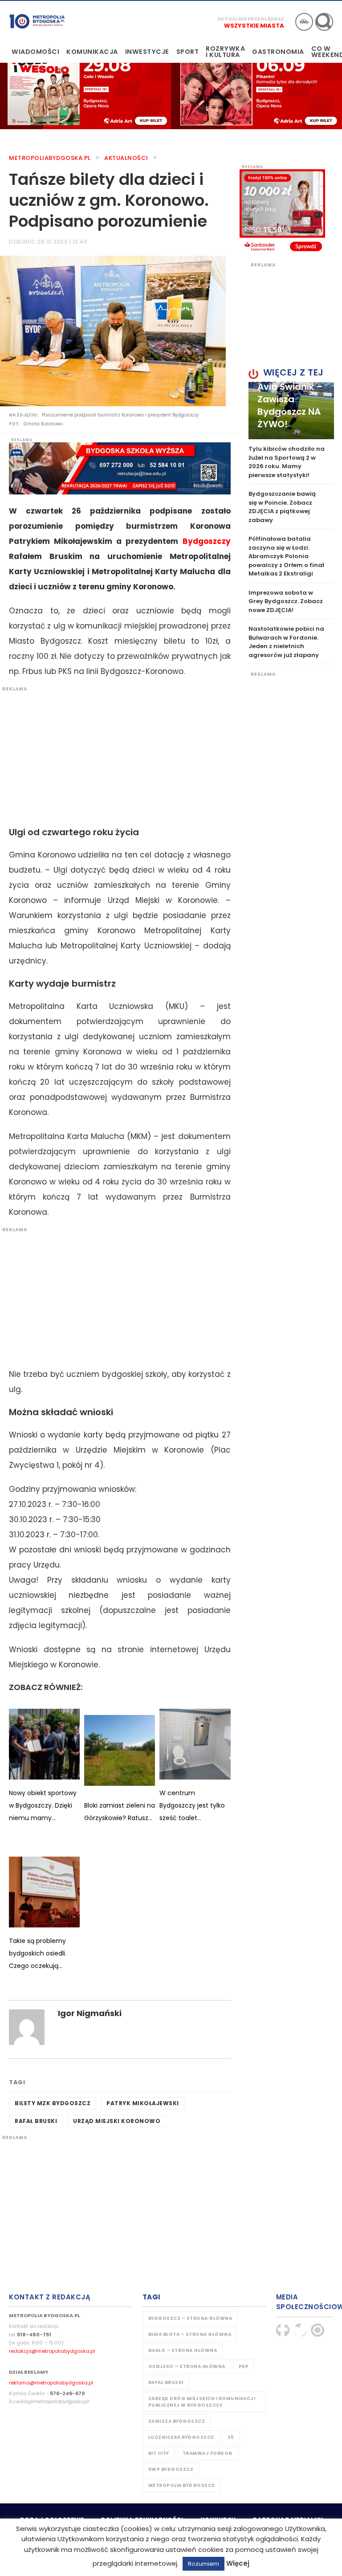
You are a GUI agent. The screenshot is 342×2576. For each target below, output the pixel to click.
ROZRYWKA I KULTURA (225, 52)
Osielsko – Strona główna (187, 2366)
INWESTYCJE (147, 52)
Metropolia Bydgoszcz (182, 2485)
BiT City (159, 2453)
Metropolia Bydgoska (37, 21)
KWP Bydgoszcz (171, 2469)
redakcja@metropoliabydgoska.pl (52, 2351)
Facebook (283, 2330)
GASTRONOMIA (278, 52)
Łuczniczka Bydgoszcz (181, 2437)
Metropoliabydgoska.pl (50, 158)
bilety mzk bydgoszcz (53, 2103)
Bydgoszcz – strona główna (190, 2318)
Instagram (318, 2330)
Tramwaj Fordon (208, 2453)
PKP (244, 2366)
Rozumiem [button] (204, 2564)
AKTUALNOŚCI (126, 158)
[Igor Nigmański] (27, 2027)
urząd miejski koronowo (117, 2121)
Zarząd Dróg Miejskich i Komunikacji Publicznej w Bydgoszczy (202, 2402)
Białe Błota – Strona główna (190, 2334)
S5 (231, 2437)
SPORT (188, 52)
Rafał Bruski (36, 2121)
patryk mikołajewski (143, 2103)
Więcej (238, 2563)
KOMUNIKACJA (92, 52)
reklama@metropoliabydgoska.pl (51, 2383)
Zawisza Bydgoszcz (177, 2421)
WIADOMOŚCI (35, 52)
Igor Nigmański (90, 2013)
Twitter (300, 2330)
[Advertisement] (115, 755)
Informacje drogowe (304, 22)
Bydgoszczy (207, 541)
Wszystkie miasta (254, 26)
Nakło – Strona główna (183, 2350)
